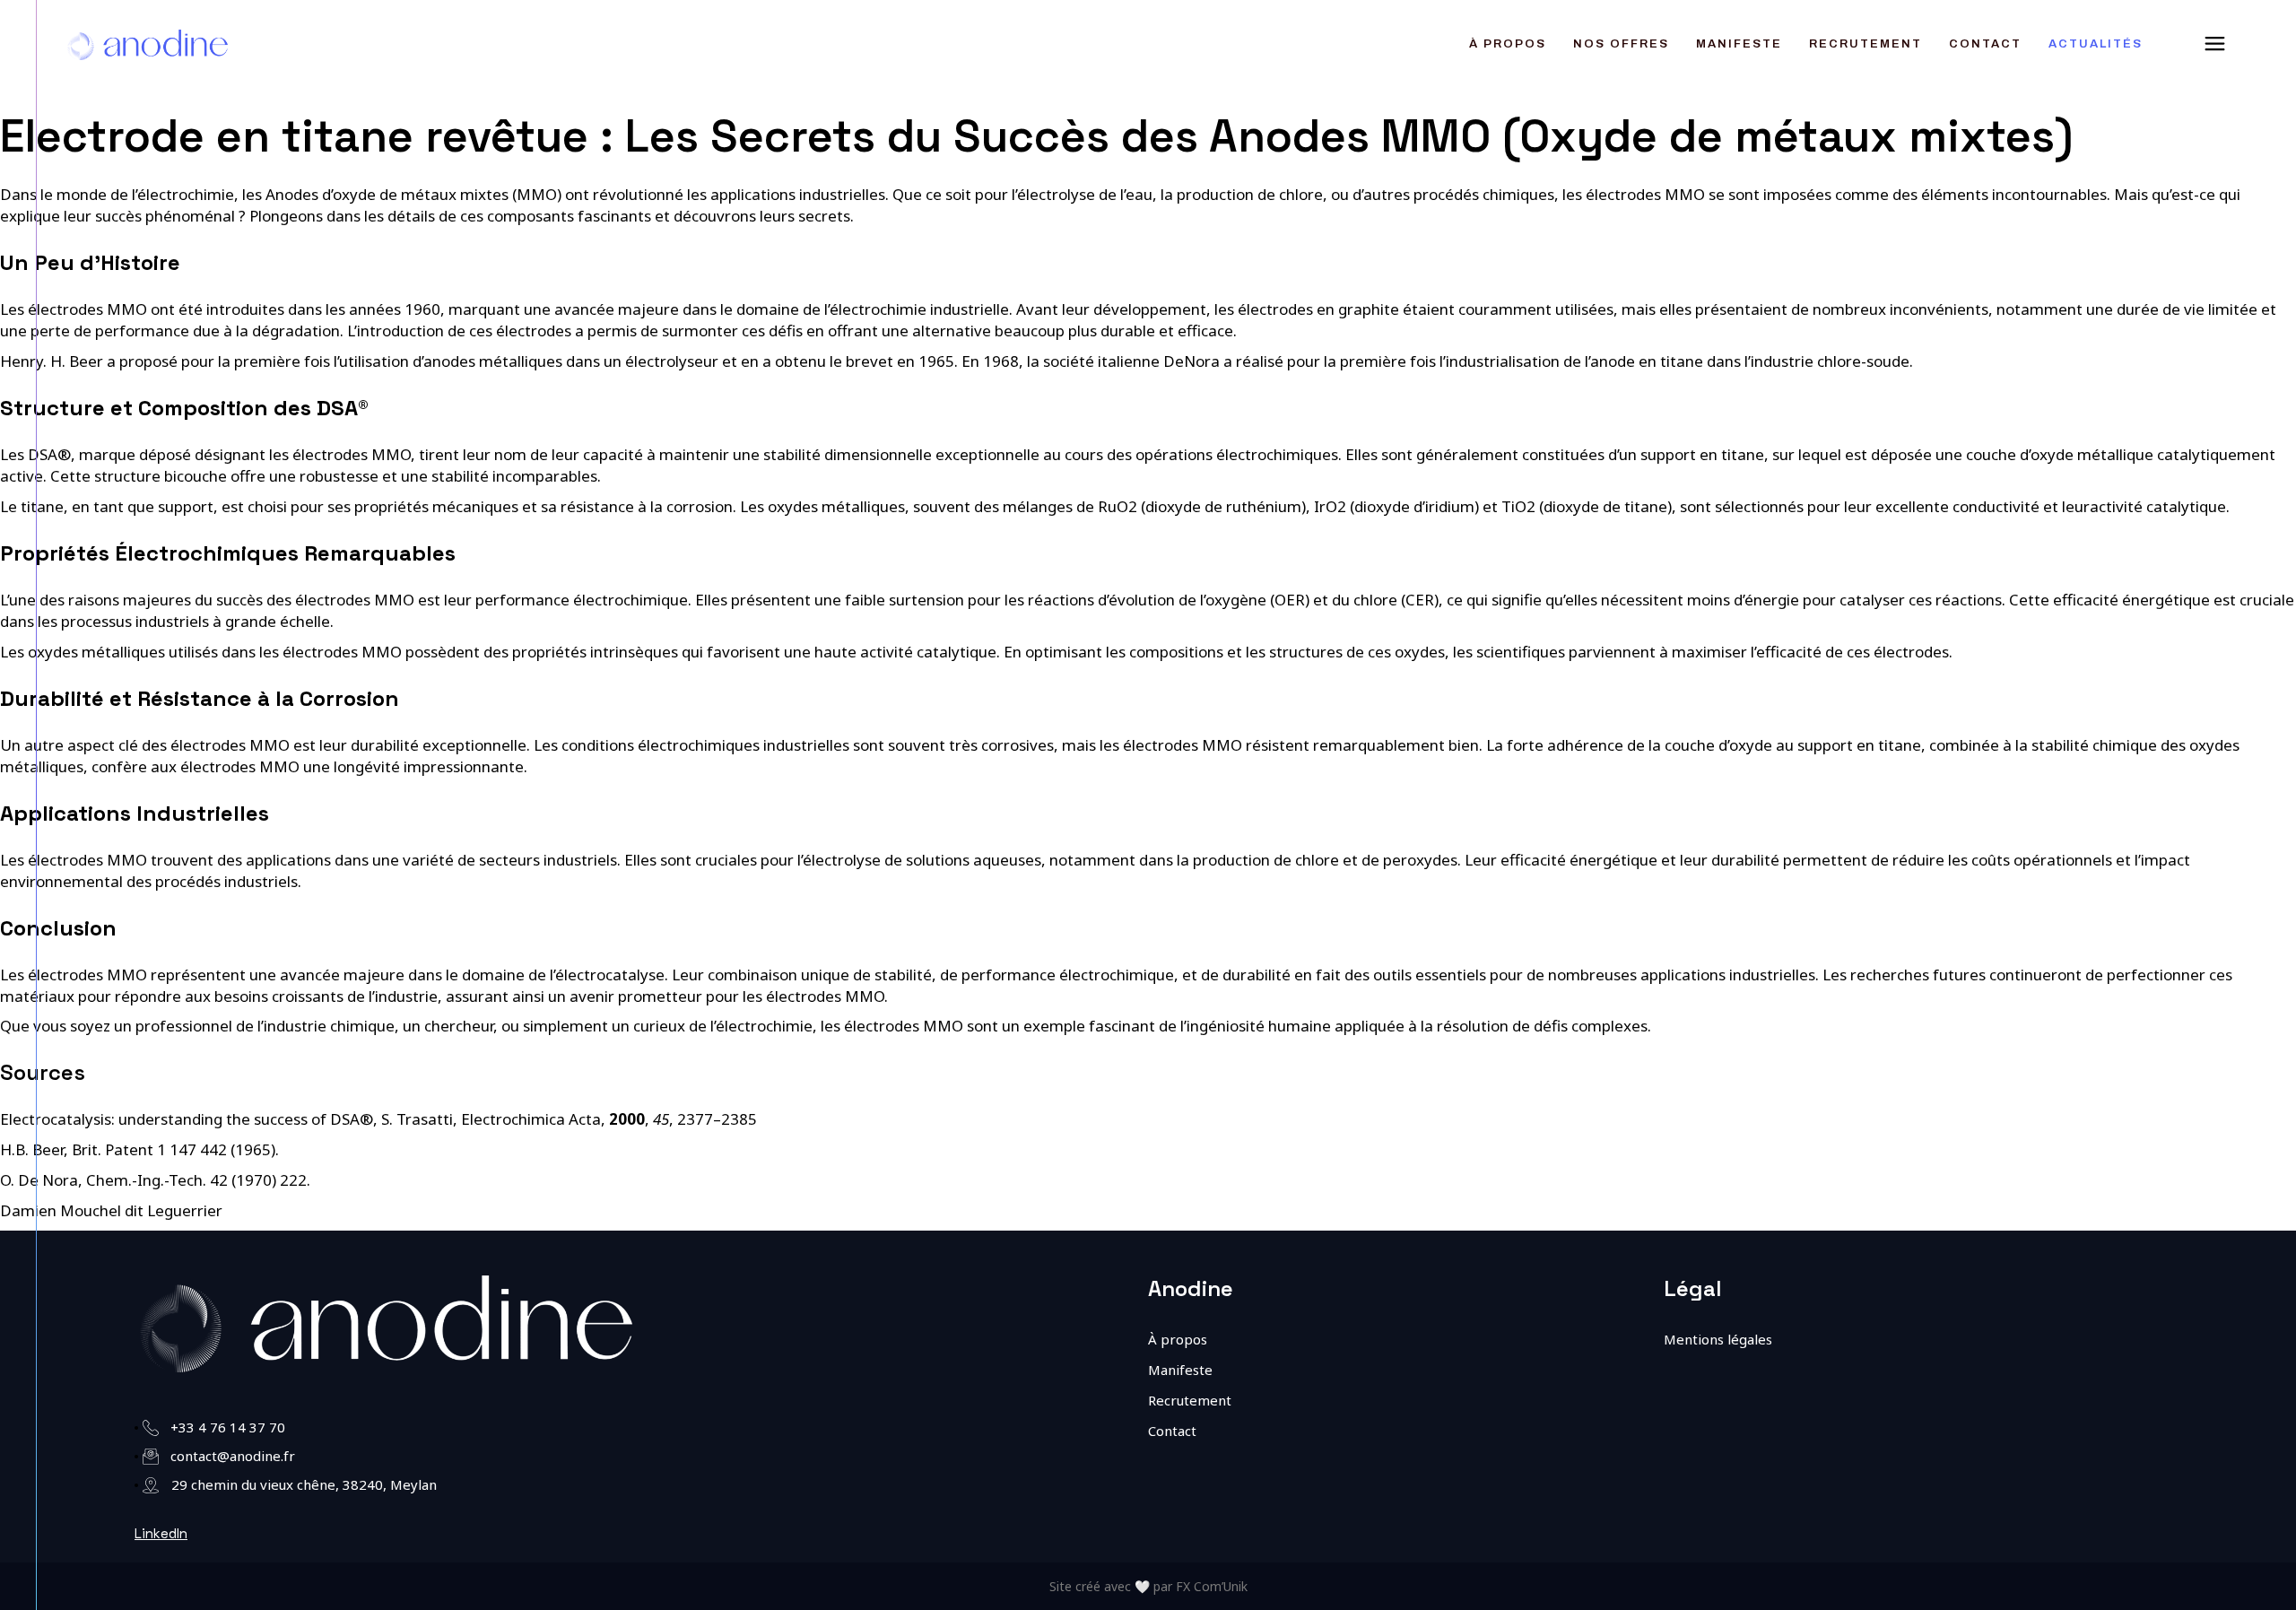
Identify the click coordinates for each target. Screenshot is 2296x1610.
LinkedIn (161, 1533)
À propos (1178, 1339)
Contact (1172, 1431)
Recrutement (1190, 1400)
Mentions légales (1718, 1339)
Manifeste (1180, 1370)
